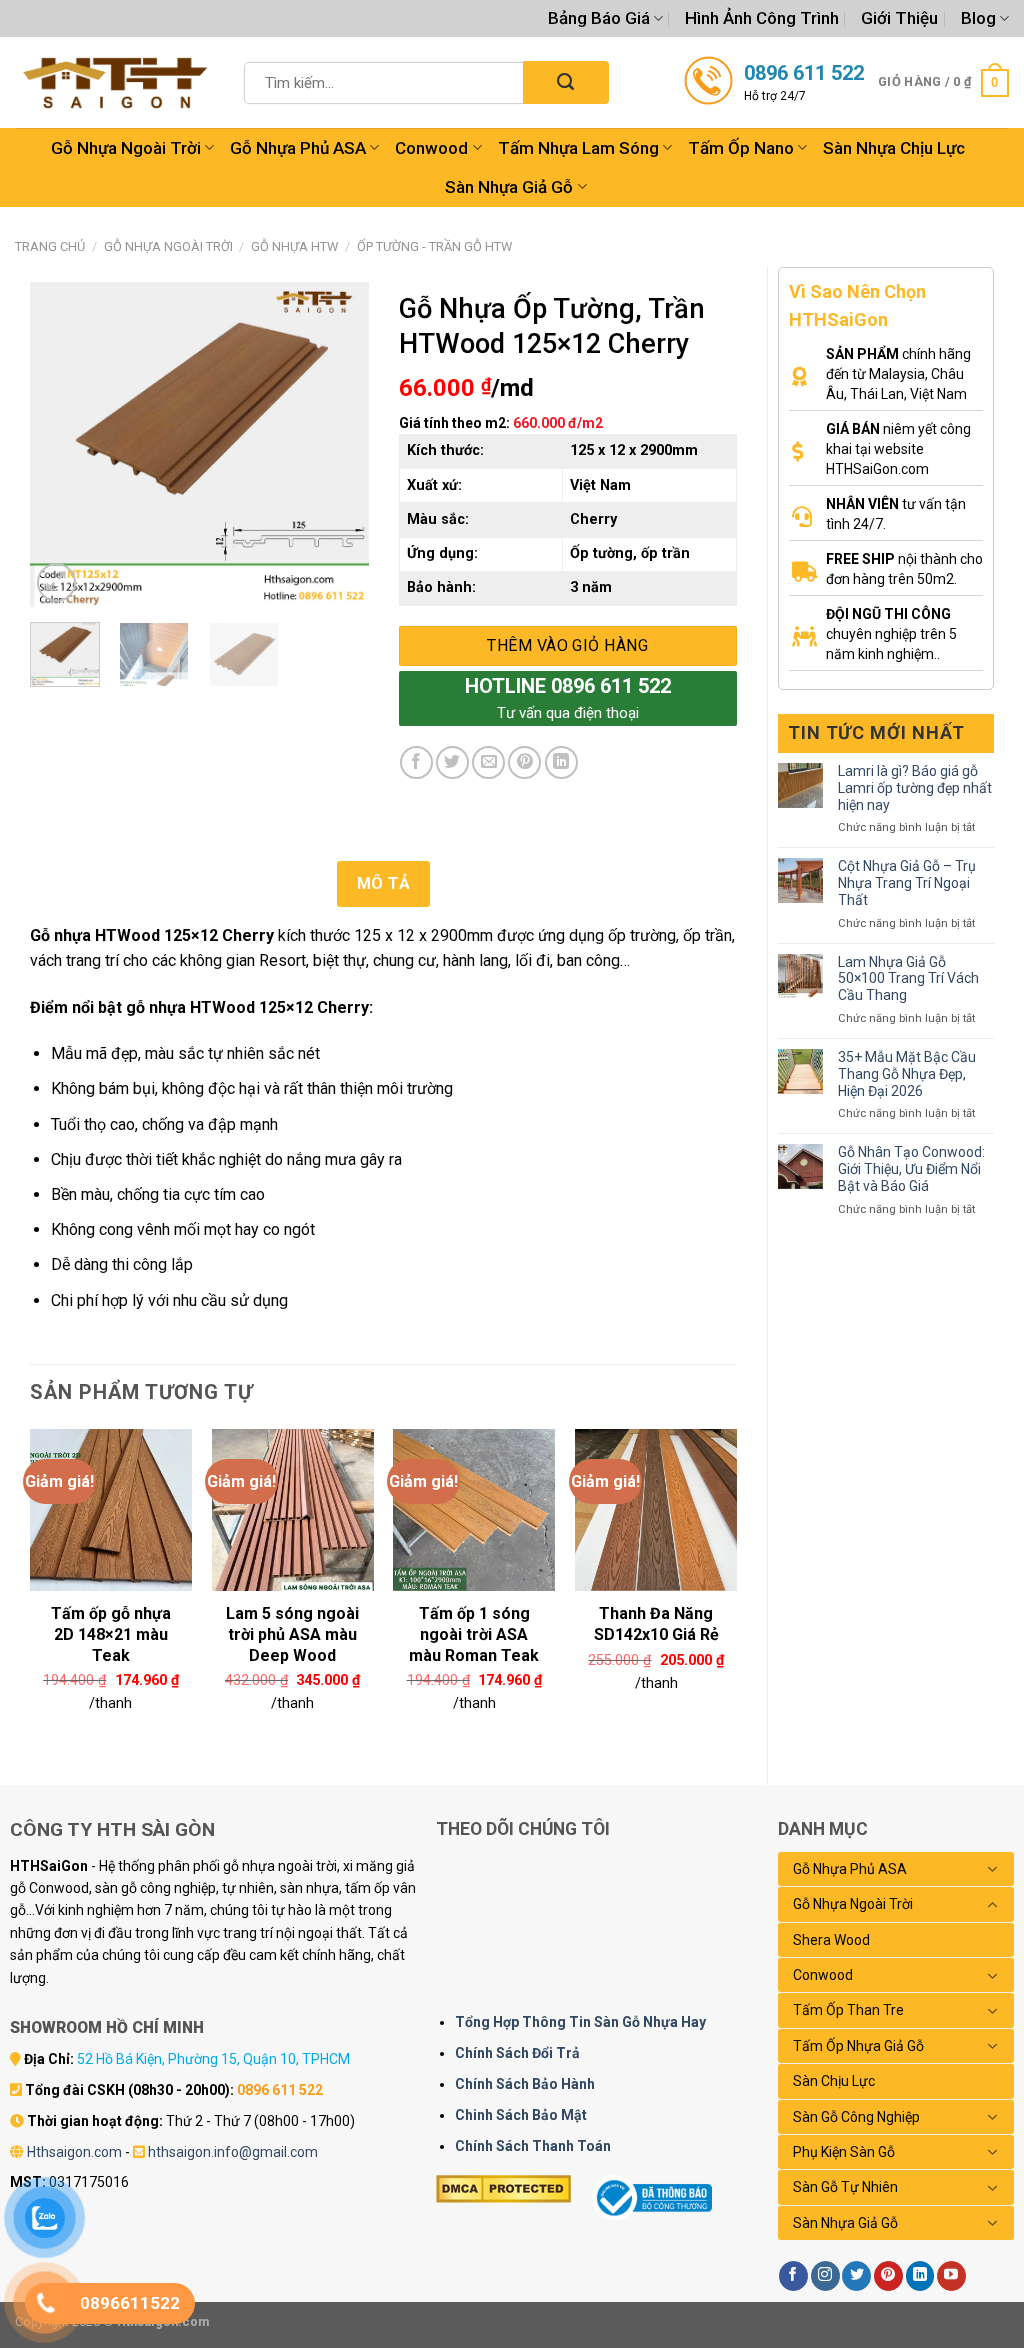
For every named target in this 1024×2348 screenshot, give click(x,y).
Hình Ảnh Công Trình (762, 18)
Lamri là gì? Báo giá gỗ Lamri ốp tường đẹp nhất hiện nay (915, 788)
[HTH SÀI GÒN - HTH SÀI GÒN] (115, 82)
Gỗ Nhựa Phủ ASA (298, 148)
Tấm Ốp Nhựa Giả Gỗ (858, 2046)
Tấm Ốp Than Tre (848, 2010)
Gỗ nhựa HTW (294, 246)
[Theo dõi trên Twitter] (856, 2276)
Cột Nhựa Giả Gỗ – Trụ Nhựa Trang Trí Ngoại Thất (907, 883)
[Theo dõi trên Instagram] (825, 2276)
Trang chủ (50, 246)
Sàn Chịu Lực (834, 2081)
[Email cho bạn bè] (488, 762)
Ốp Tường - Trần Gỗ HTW (434, 246)
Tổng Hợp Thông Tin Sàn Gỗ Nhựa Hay (580, 2022)
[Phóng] (56, 582)
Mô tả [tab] (384, 883)
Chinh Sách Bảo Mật (521, 2115)
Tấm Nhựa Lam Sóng (578, 148)
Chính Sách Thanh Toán (533, 2146)
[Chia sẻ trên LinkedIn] (561, 762)
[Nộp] (565, 82)
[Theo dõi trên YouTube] (951, 2276)
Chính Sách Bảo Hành (525, 2084)
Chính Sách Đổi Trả (517, 2053)
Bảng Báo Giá (599, 18)
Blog (978, 18)
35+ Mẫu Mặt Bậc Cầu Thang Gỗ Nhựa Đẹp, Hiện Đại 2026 (907, 1074)
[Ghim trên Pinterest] (524, 762)
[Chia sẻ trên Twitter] (452, 762)
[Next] (337, 444)
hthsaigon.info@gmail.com (233, 2152)
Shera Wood (831, 1940)
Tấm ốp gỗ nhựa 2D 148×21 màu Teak (111, 1622)
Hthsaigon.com (74, 2152)
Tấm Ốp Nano (741, 148)
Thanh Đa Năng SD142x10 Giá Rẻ (656, 1622)
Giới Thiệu (899, 18)
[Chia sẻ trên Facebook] (416, 762)
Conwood (431, 148)
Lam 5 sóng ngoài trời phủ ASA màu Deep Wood (292, 1622)
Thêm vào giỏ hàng (567, 645)
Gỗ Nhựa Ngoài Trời (126, 148)
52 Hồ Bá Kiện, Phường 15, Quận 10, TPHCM (213, 2059)
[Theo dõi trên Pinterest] (888, 2276)
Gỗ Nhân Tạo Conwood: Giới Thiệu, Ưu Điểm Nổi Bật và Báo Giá (911, 1169)
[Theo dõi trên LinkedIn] (920, 2276)
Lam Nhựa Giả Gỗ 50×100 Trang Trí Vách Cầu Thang (908, 979)
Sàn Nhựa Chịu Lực (894, 148)
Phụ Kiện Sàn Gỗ (844, 2152)
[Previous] (62, 444)
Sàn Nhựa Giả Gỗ (509, 187)
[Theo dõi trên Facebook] (793, 2276)
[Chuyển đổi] (993, 1869)
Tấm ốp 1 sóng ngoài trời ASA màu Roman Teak (474, 1622)
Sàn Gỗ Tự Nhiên (845, 2187)
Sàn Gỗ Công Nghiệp (856, 2117)
